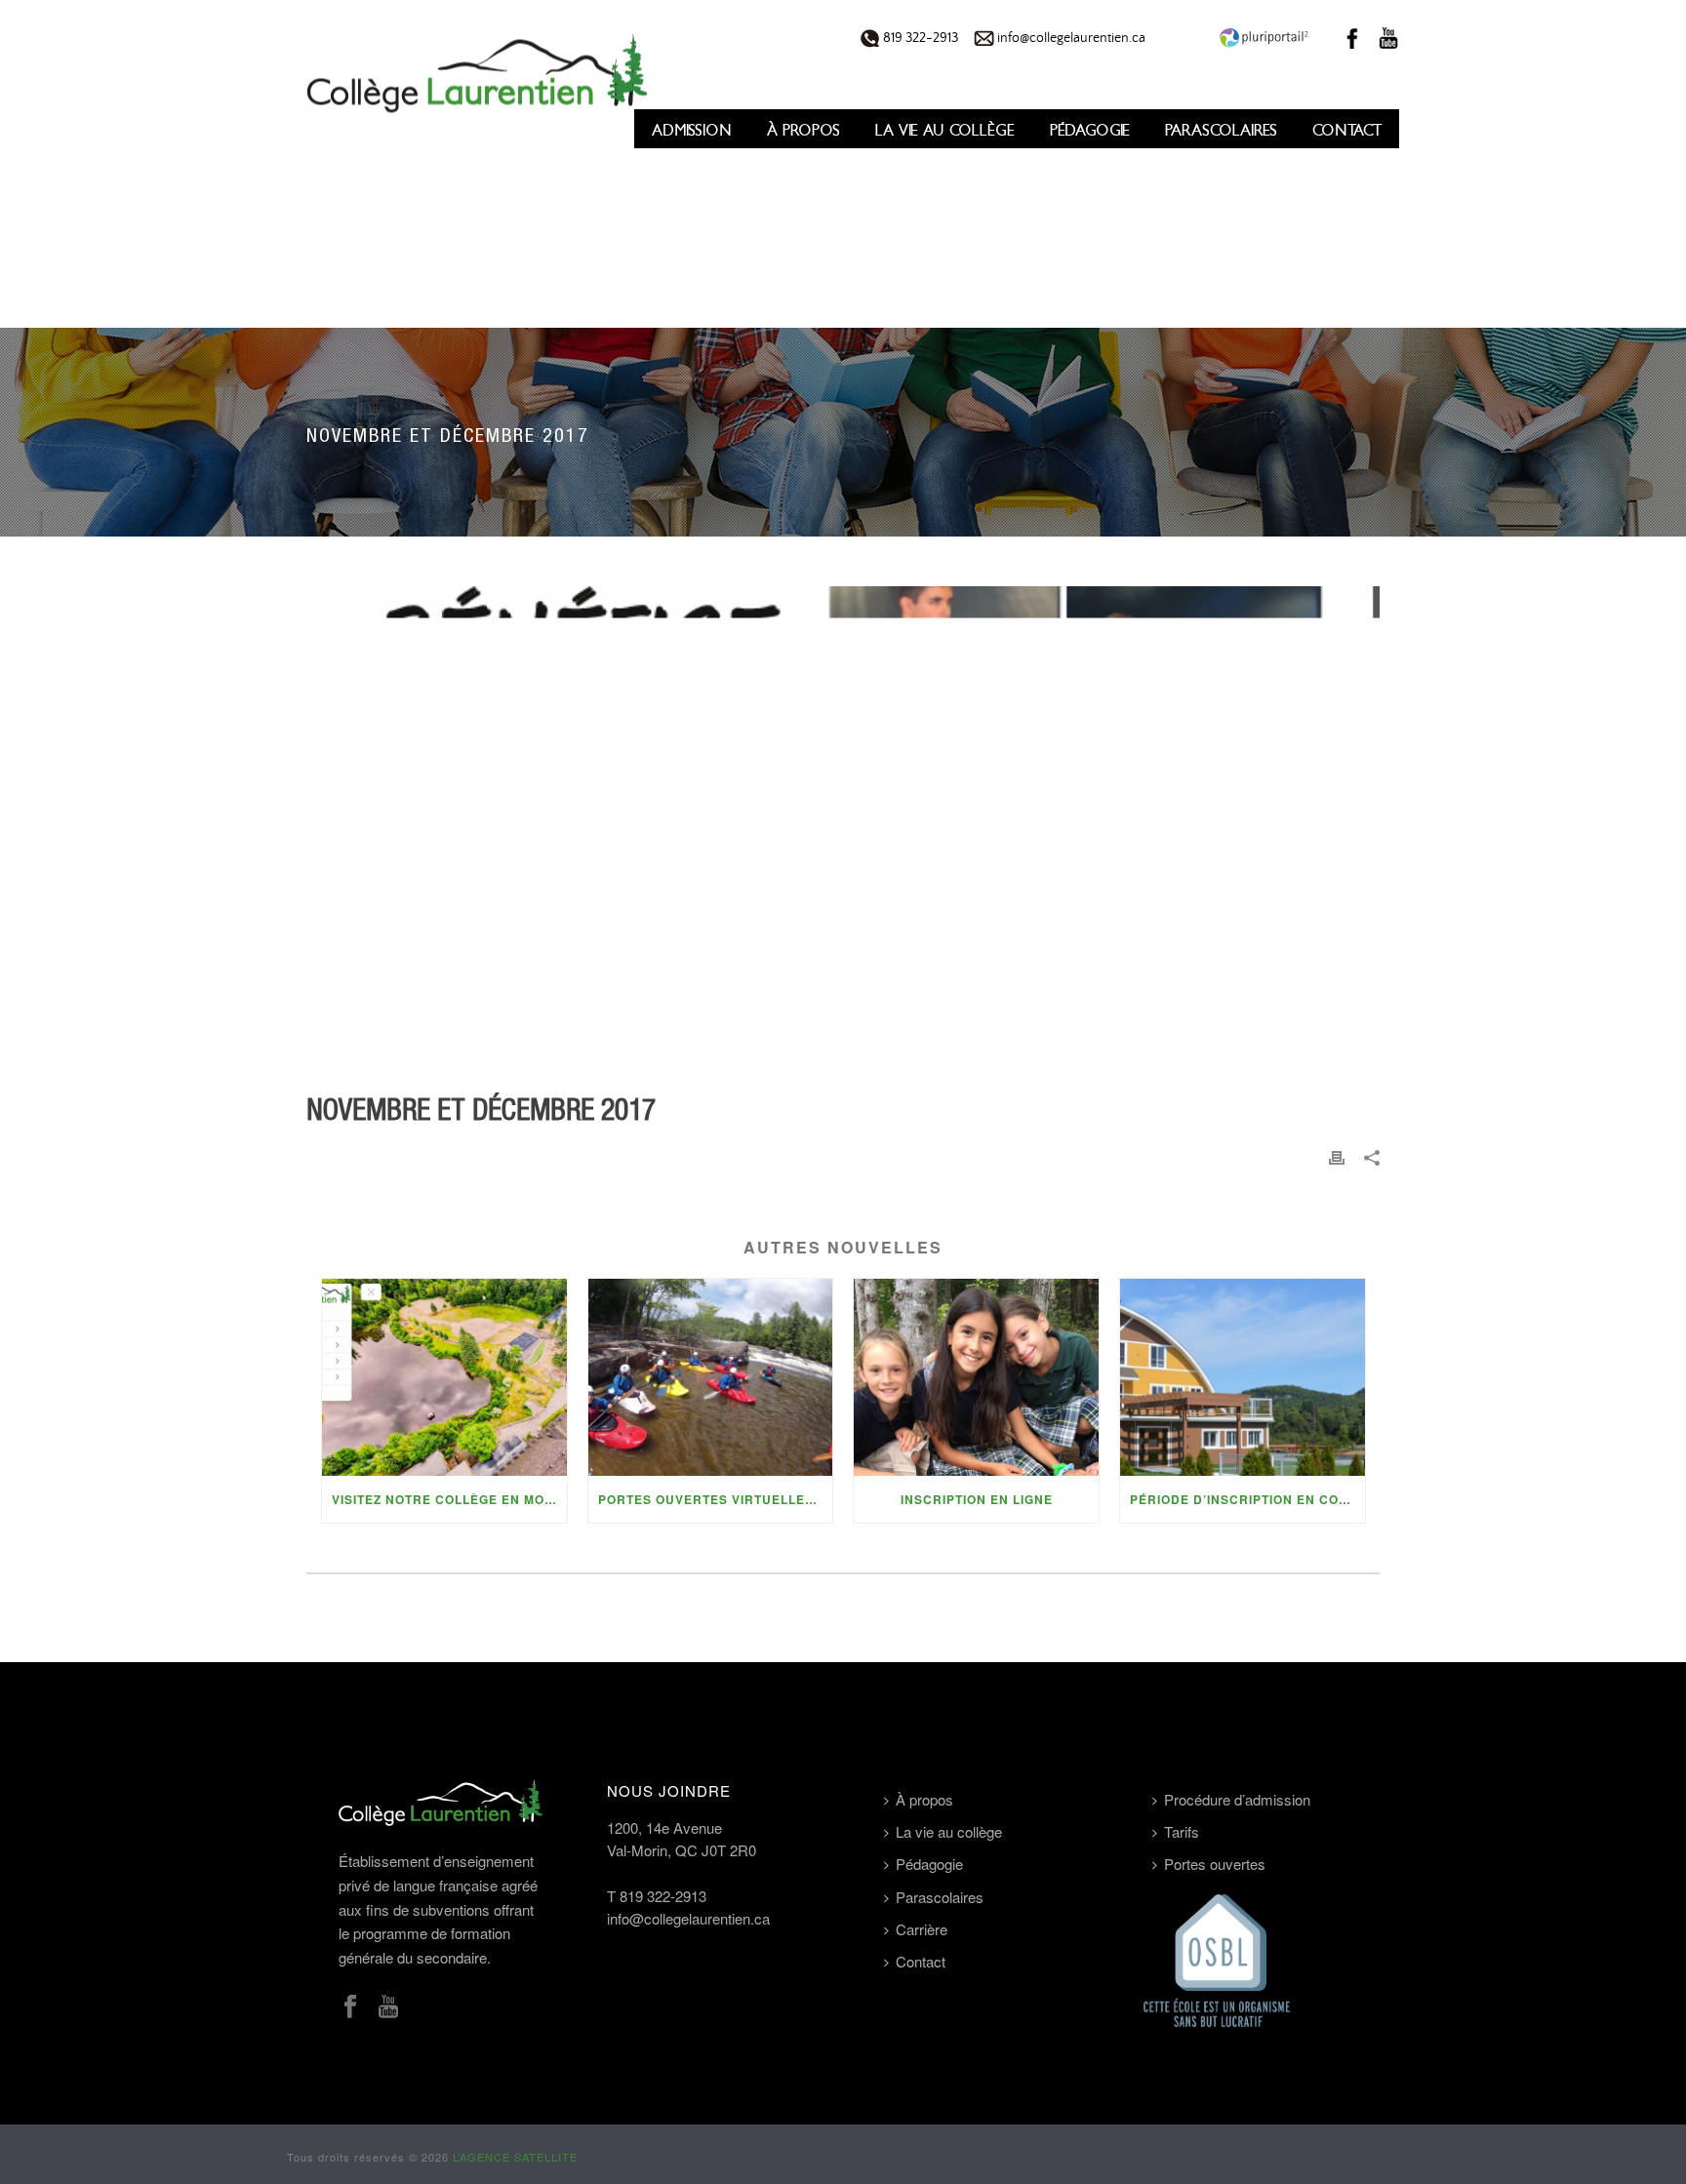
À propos (803, 130)
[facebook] (350, 2007)
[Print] (1337, 1156)
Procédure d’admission (1237, 1799)
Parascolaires (1221, 130)
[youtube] (388, 2007)
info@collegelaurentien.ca (1070, 38)
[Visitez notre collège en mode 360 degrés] (444, 1377)
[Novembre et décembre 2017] (843, 830)
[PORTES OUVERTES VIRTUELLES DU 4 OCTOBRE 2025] (711, 1377)
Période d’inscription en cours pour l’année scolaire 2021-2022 (1247, 1499)
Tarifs (1182, 1831)
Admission (692, 130)
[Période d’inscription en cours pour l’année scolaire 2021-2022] (1243, 1377)
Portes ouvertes (1215, 1864)
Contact (1347, 130)
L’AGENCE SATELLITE (515, 2157)
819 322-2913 (919, 38)
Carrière (922, 1929)
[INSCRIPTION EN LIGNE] (976, 1377)
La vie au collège (945, 130)
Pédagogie (1090, 130)
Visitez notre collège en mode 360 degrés (449, 1499)
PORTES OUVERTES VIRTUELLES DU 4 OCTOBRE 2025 (716, 1499)
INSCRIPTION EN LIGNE (977, 1499)
